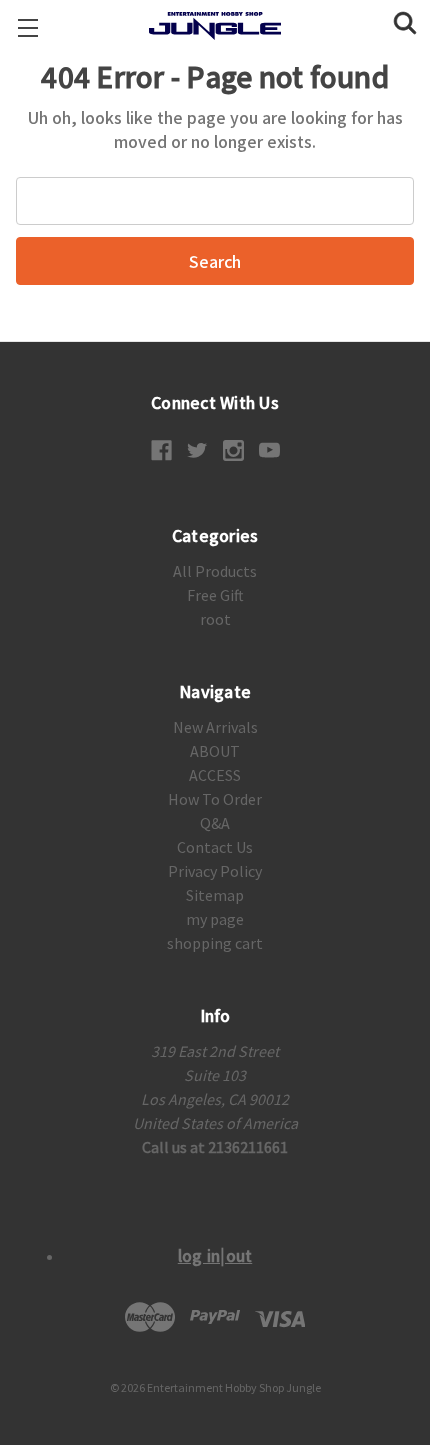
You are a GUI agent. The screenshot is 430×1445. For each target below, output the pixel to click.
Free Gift (215, 595)
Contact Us (215, 847)
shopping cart (215, 943)
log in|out (215, 1255)
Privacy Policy (215, 871)
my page (215, 919)
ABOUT (215, 751)
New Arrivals (215, 727)
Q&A (215, 823)
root (215, 619)
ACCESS (215, 775)
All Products (215, 571)
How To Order (215, 799)
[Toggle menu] (27, 27)
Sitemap (215, 895)
